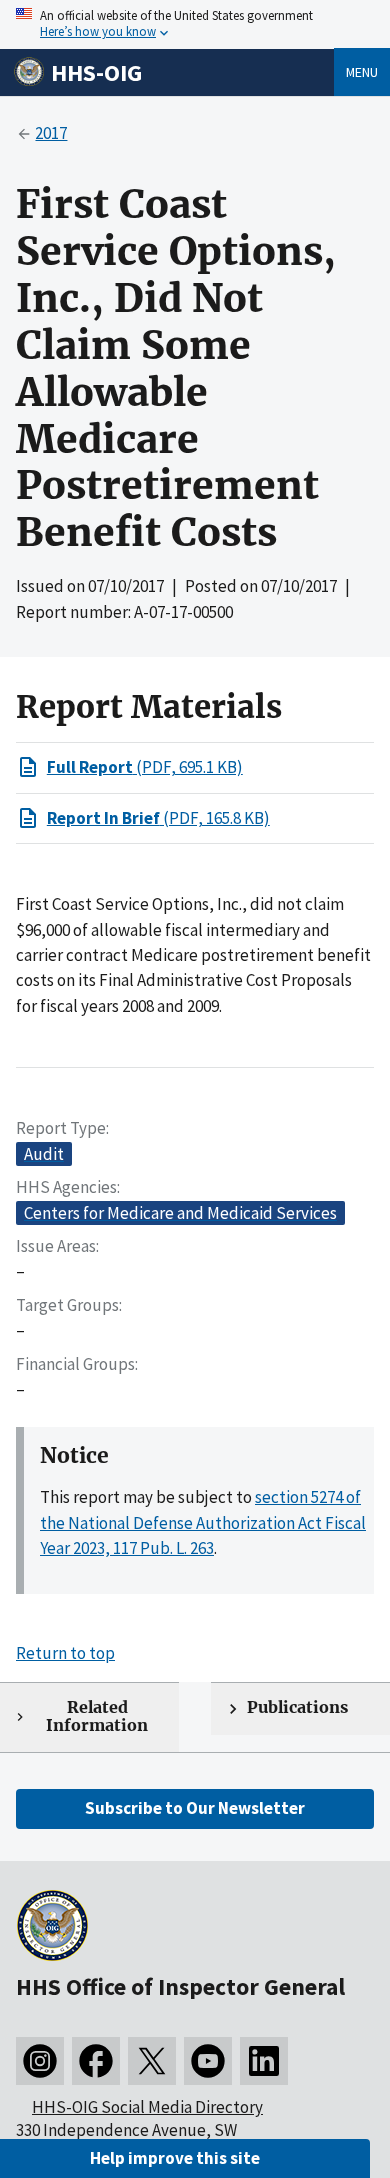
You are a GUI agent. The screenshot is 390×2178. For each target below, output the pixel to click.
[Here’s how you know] (195, 24)
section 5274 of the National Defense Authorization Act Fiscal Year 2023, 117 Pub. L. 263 (203, 1522)
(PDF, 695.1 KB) (145, 767)
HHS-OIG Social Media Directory (147, 2107)
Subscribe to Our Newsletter (195, 1808)
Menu (362, 72)
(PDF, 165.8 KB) (158, 818)
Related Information (97, 1717)
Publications (297, 1707)
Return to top (65, 1653)
